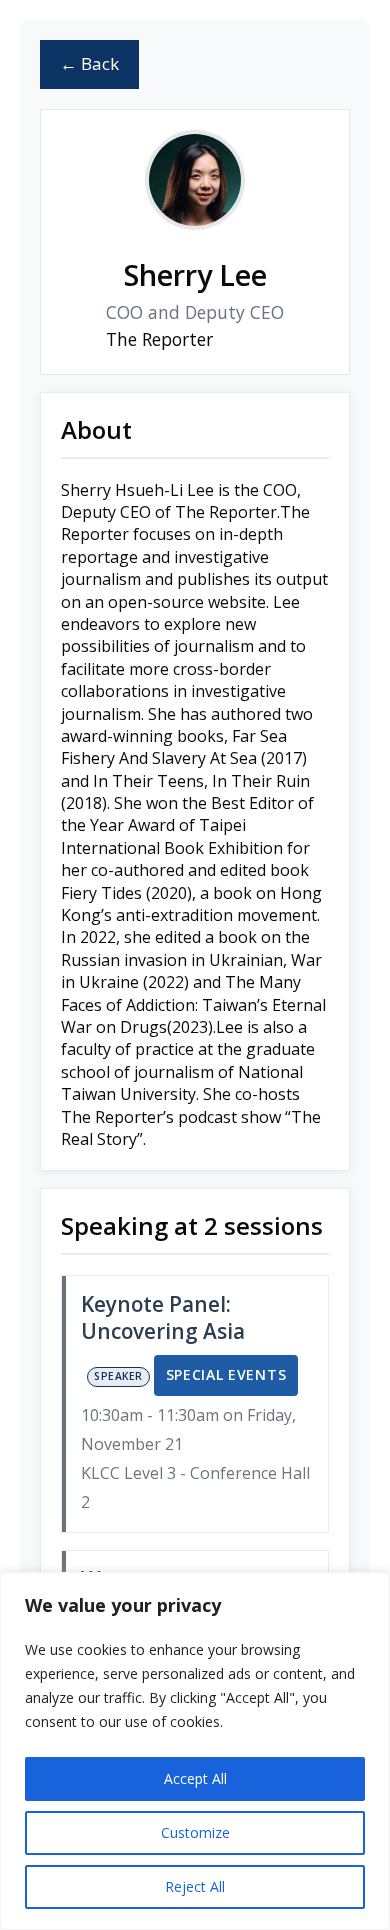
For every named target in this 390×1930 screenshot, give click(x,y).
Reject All (195, 1886)
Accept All (195, 1778)
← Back (89, 63)
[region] (195, 1751)
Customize (195, 1832)
